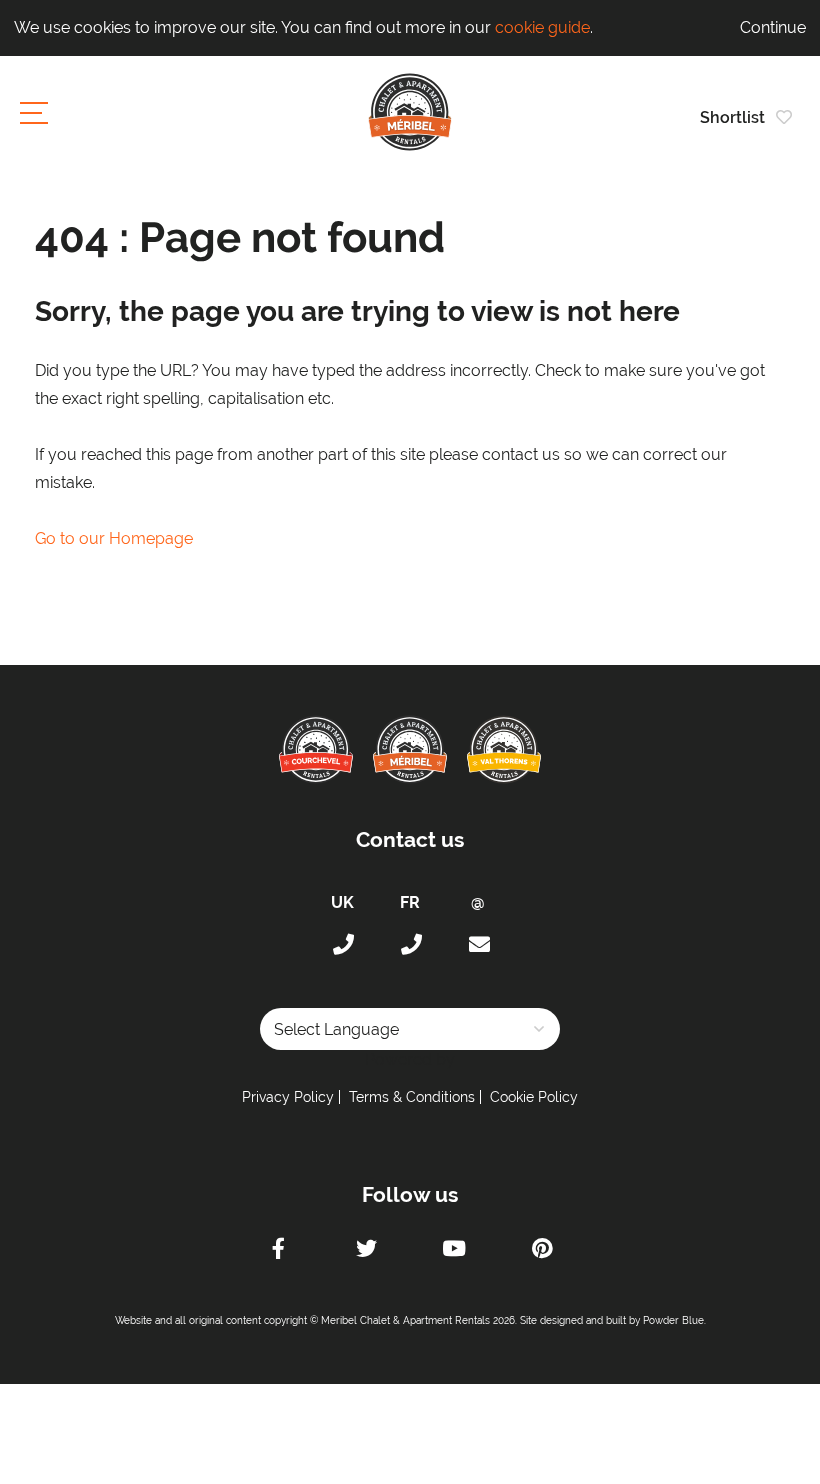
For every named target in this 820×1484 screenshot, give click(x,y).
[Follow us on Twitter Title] (366, 1251)
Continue (773, 27)
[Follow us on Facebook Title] (278, 1251)
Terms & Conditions (412, 1097)
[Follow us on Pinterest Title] (542, 1251)
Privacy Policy (288, 1097)
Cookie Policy (534, 1097)
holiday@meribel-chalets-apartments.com (478, 945)
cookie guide (542, 27)
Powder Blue (673, 1320)
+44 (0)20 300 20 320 (342, 945)
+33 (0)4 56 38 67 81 (410, 945)
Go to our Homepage (114, 538)
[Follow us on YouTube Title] (454, 1251)
